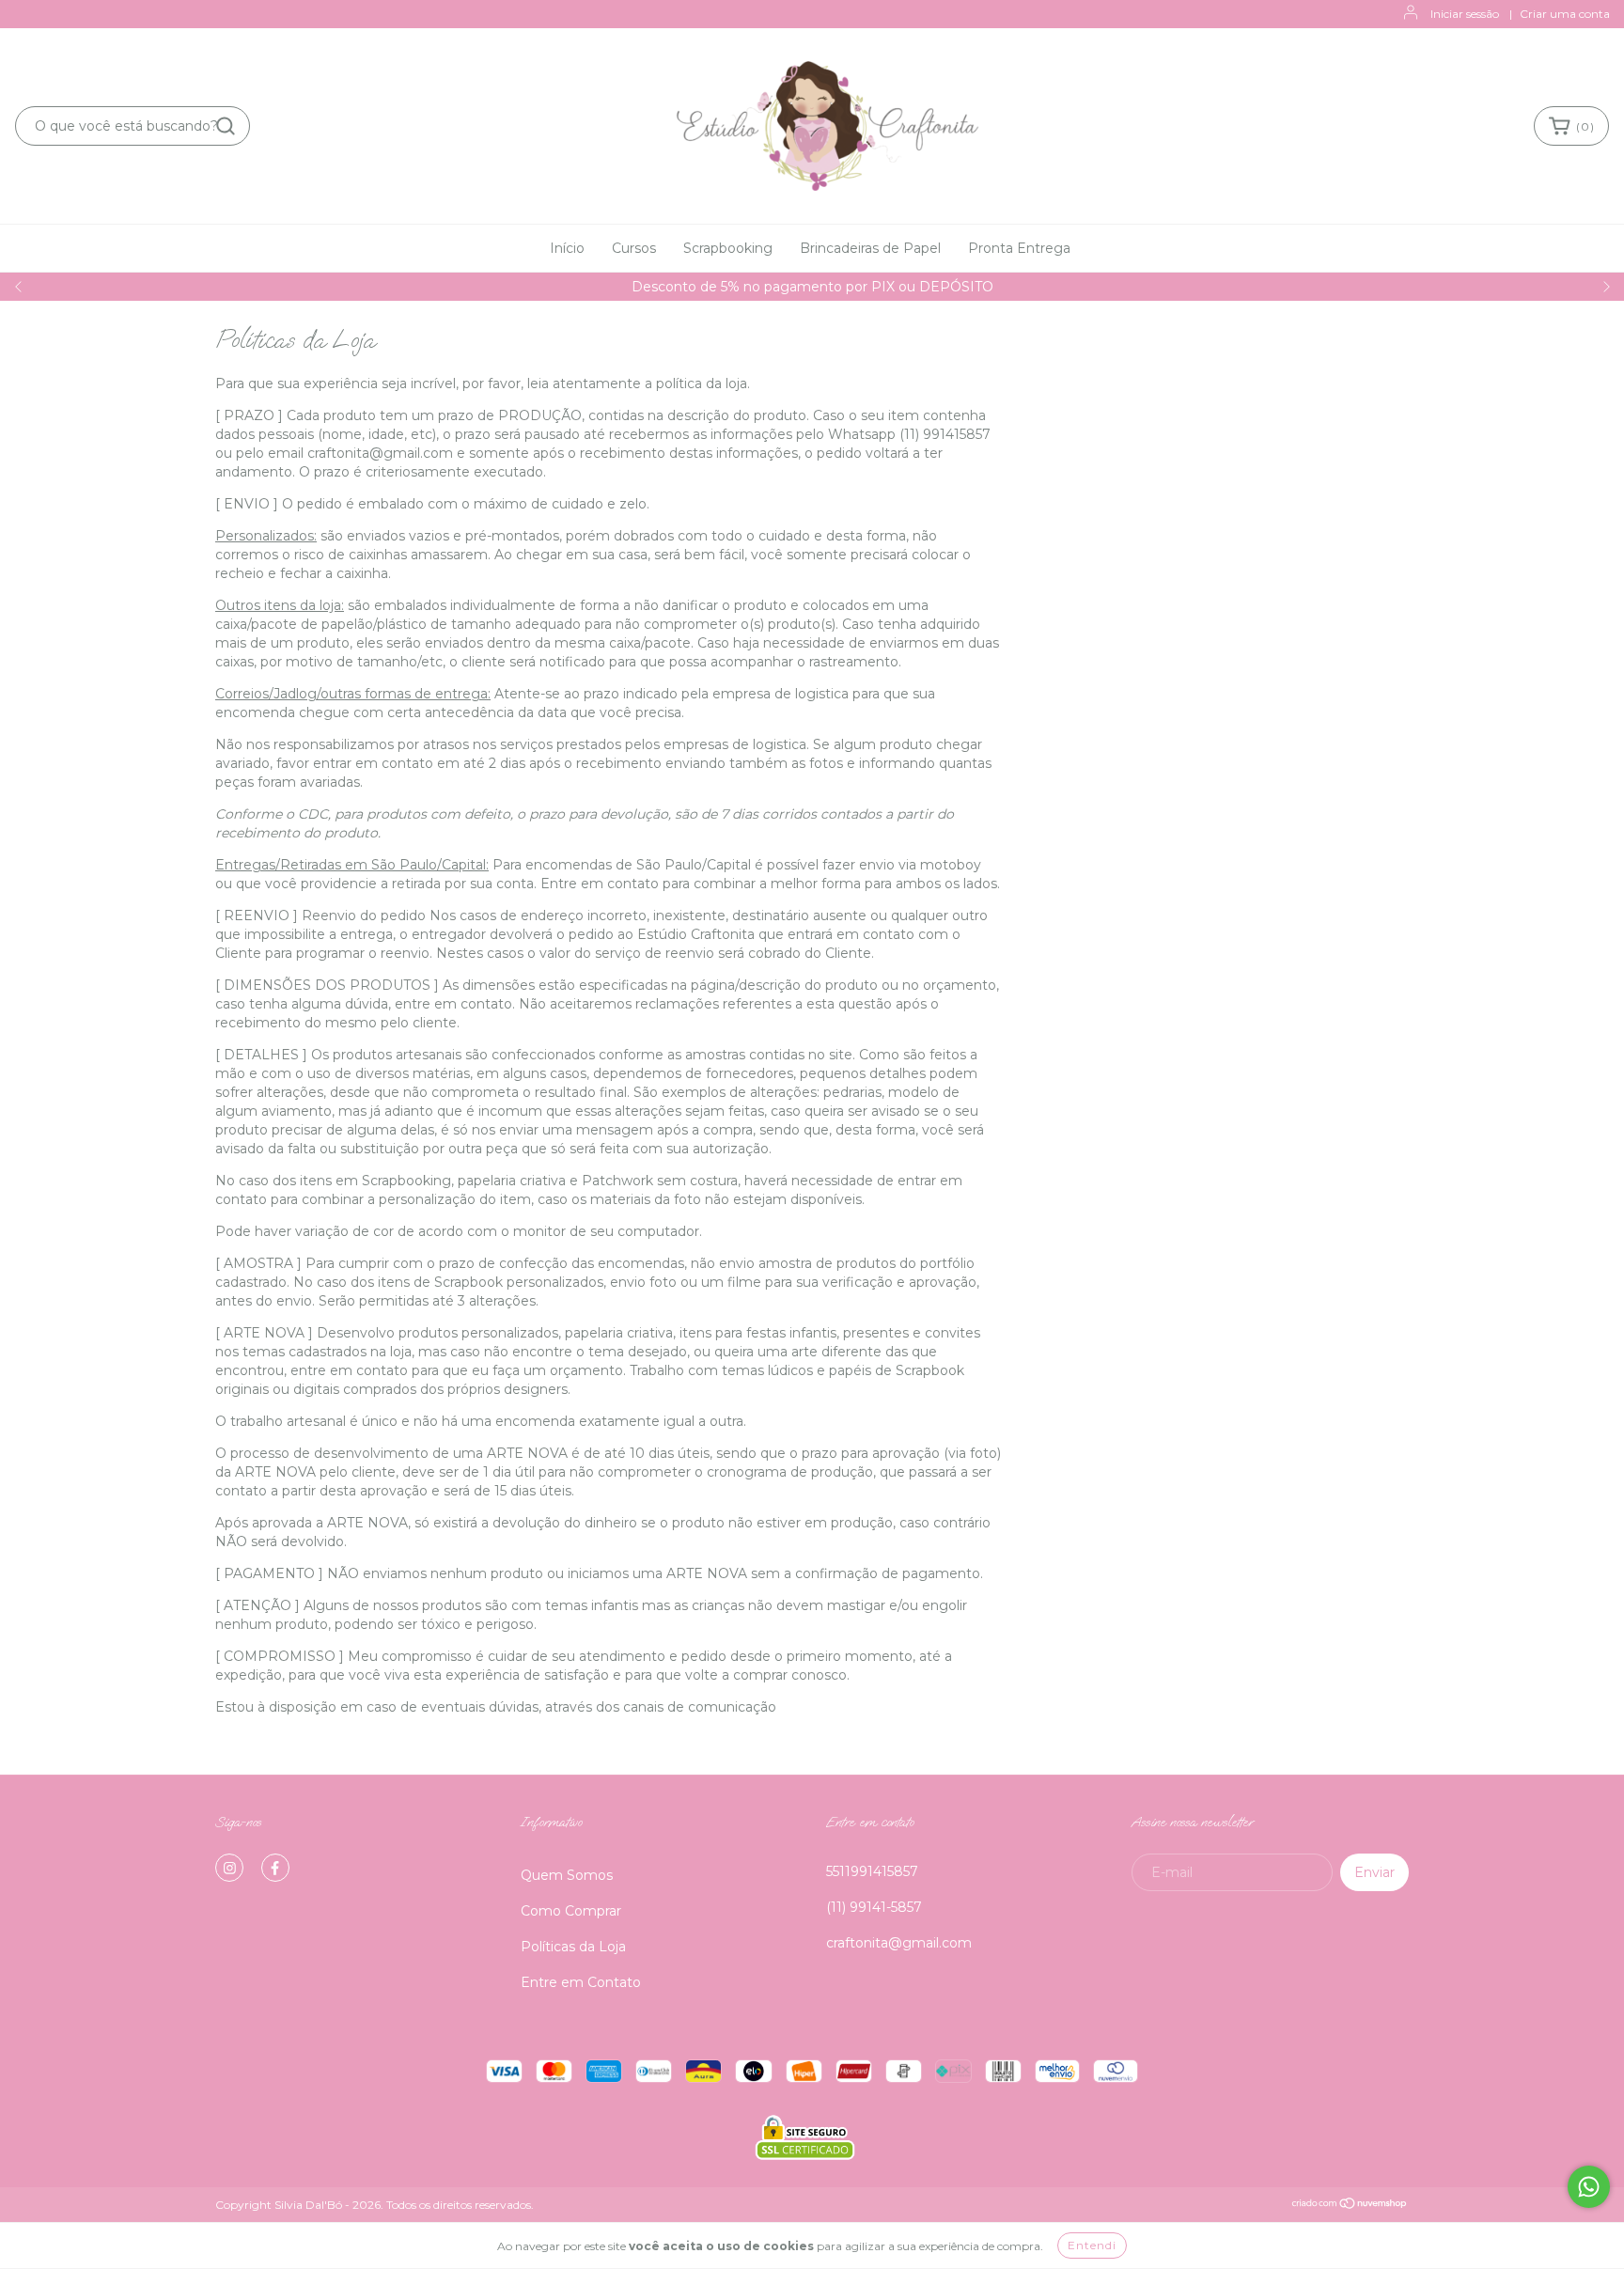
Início (567, 248)
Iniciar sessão (1465, 14)
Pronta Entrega (1019, 248)
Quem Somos (567, 1875)
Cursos (634, 248)
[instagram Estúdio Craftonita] (229, 1868)
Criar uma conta (1565, 14)
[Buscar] (226, 126)
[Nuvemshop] (1350, 2206)
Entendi (1092, 2245)
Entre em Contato (581, 1982)
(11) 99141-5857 (874, 1907)
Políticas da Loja (573, 1947)
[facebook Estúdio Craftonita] (275, 1868)
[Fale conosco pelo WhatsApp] (1589, 2187)
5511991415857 (872, 1871)
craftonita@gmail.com (899, 1943)
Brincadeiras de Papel (870, 248)
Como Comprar (571, 1911)
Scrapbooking (728, 248)
